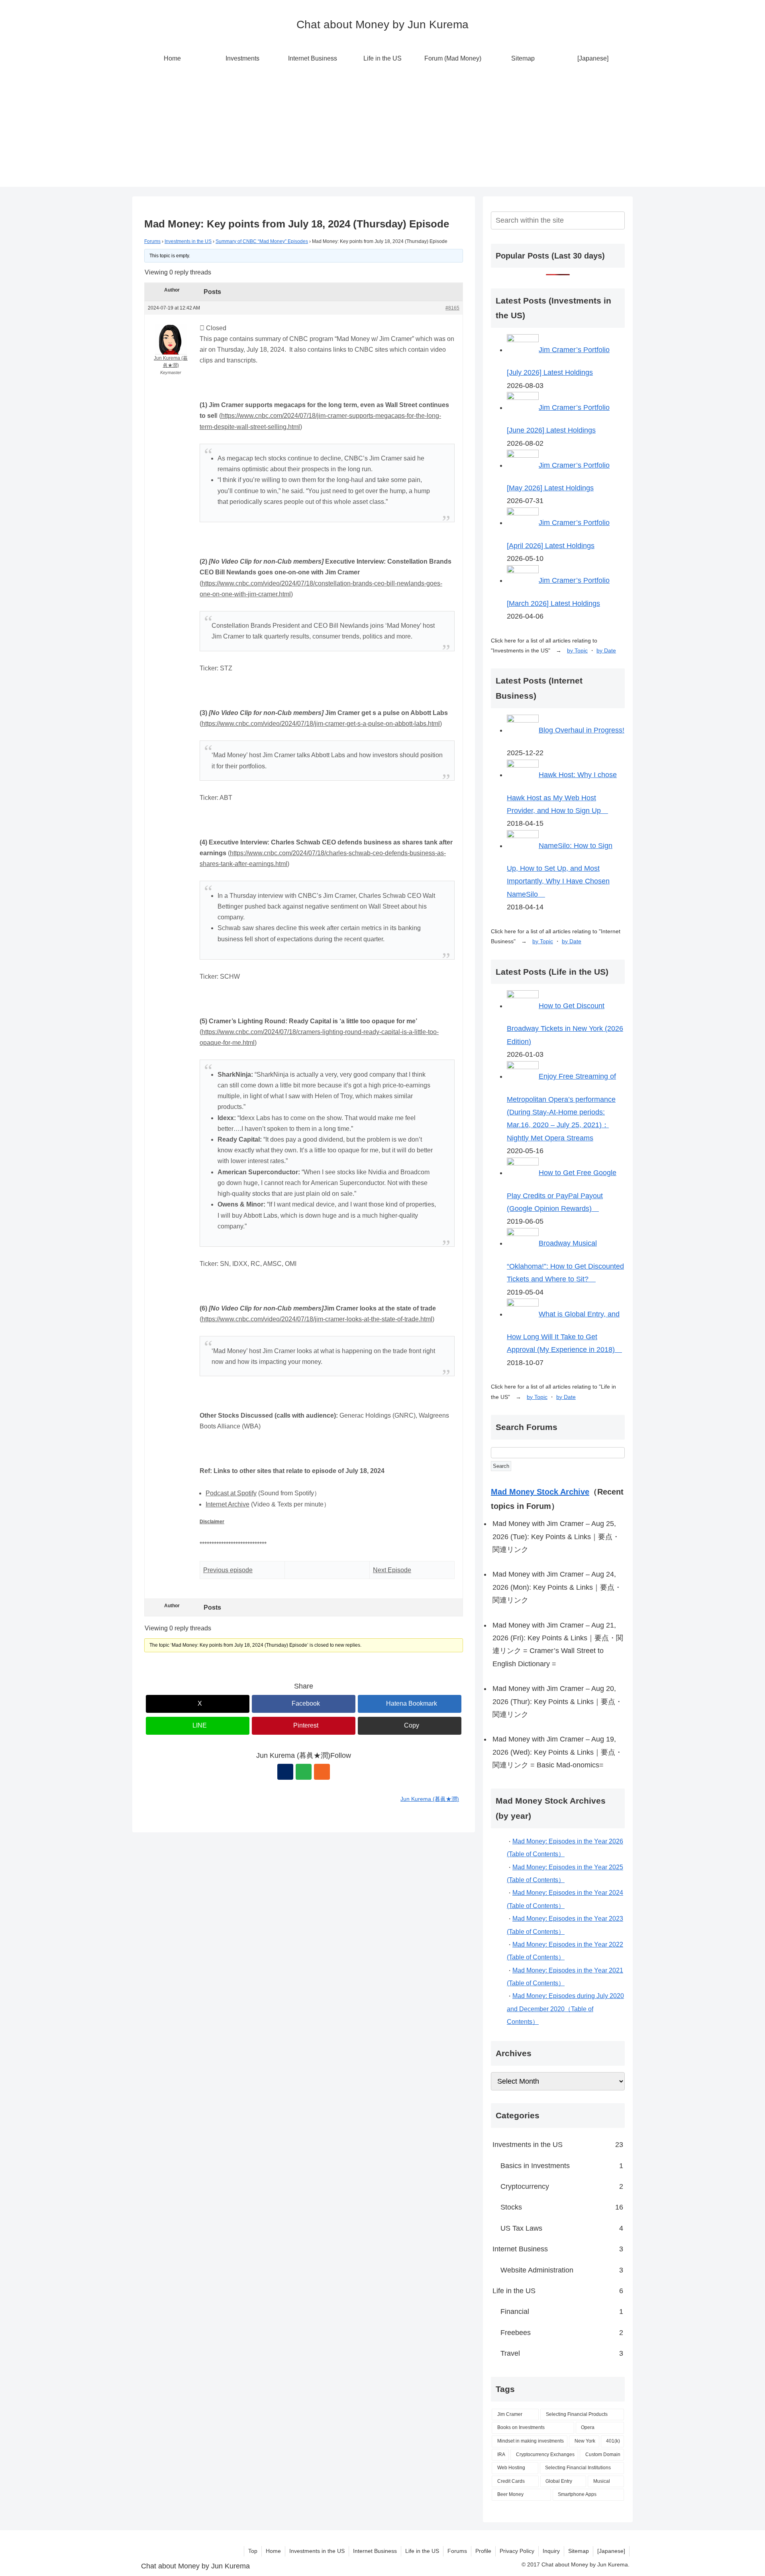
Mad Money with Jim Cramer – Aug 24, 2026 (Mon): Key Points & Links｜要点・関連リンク (557, 1587)
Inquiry (551, 2551)
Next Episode (392, 1570)
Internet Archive (228, 1504)
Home (273, 2551)
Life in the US (422, 2551)
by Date (606, 650)
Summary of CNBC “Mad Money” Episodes (262, 241)
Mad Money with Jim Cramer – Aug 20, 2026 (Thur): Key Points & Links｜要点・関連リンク (557, 1701)
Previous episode (228, 1570)
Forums (152, 241)
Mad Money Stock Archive (540, 1492)
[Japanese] (611, 2551)
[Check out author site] (285, 1772)
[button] (410, 1726)
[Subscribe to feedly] (304, 1772)
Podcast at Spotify (231, 1493)
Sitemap (579, 2551)
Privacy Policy (517, 2551)
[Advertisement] (382, 131)
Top (253, 2551)
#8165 (452, 308)
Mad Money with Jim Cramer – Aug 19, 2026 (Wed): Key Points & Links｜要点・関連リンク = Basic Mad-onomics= (557, 1752)
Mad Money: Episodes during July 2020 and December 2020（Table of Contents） (565, 2009)
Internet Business (375, 2551)
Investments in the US (188, 241)
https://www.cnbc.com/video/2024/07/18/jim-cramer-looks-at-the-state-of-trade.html (317, 1319)
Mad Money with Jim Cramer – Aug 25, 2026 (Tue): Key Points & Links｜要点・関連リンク (556, 1537)
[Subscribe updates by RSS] (322, 1772)
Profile (483, 2551)
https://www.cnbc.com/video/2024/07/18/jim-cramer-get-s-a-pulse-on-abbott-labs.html (321, 724)
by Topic (577, 650)
